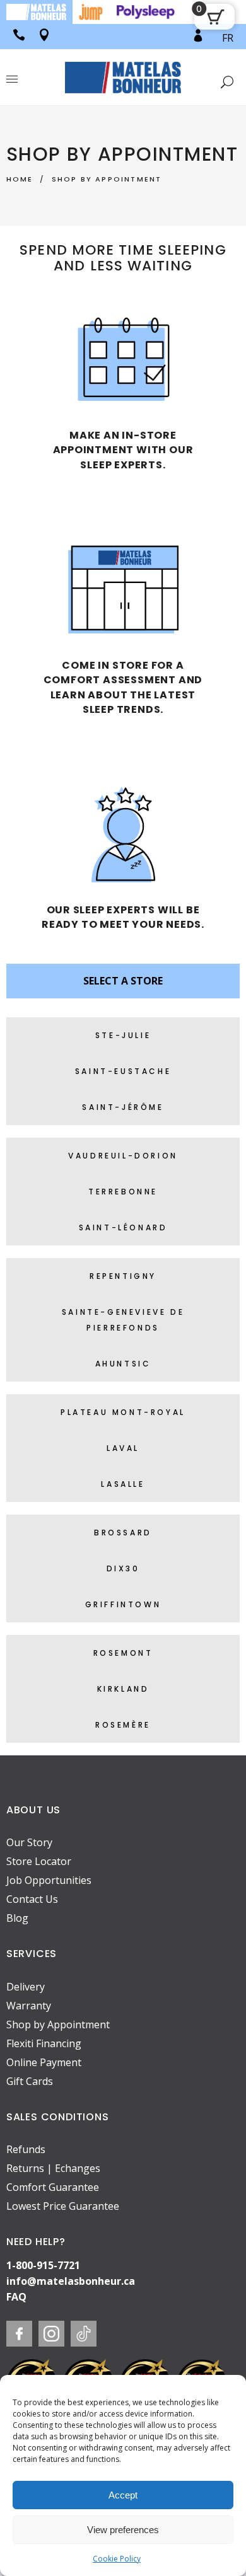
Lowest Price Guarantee (63, 2206)
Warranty (29, 2006)
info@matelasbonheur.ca (71, 2281)
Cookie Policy (117, 2559)
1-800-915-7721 (43, 2265)
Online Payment (44, 2062)
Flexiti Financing (44, 2043)
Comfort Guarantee (53, 2187)
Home (20, 179)
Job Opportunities (49, 1880)
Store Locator (39, 1861)
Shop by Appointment (58, 2024)
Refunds (26, 2149)
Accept (123, 2495)
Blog (17, 1918)
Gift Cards (30, 2081)
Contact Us (32, 1899)
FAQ (16, 2297)
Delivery (26, 1987)
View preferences (123, 2530)
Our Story (29, 1842)
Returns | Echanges (53, 2168)
